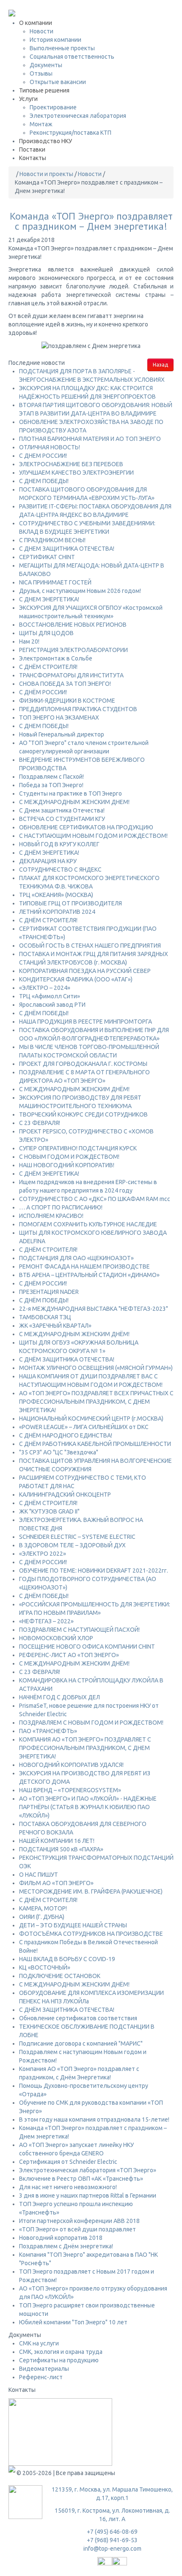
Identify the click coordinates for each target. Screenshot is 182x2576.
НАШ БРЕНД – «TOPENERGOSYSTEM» (70, 1790)
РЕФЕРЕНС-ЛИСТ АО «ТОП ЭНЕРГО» (69, 1655)
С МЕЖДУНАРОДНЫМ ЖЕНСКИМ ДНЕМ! (74, 802)
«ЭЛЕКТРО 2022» (43, 1554)
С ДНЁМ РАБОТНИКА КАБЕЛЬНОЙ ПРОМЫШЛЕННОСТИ (95, 1444)
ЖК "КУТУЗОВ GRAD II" (49, 1511)
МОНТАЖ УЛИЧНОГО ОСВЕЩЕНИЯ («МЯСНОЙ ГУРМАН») (96, 1368)
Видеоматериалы (44, 2369)
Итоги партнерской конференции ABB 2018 (79, 2221)
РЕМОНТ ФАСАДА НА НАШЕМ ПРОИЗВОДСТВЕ (84, 1266)
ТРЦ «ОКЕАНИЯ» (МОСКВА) (56, 895)
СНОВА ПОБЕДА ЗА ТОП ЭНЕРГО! (65, 684)
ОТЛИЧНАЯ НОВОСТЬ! (50, 447)
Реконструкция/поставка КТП (70, 133)
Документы (46, 65)
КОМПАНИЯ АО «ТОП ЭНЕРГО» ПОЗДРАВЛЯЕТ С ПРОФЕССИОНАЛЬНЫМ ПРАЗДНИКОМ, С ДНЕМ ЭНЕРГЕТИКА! (85, 1748)
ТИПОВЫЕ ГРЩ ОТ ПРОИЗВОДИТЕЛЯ (70, 903)
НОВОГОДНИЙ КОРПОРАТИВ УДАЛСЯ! (71, 1765)
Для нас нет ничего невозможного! (68, 2187)
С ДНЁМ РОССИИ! (43, 692)
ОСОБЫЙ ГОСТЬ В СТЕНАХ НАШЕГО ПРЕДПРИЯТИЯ (90, 946)
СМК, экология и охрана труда (61, 2352)
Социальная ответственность (72, 57)
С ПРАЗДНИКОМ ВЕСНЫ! (52, 540)
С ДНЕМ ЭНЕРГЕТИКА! (49, 599)
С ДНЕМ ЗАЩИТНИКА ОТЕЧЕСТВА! (67, 549)
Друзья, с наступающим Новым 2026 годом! (80, 591)
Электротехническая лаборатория (78, 116)
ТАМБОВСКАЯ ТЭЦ (45, 1317)
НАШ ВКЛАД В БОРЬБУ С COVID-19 (67, 1959)
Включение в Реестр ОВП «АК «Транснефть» (81, 2179)
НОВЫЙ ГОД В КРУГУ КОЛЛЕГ (59, 844)
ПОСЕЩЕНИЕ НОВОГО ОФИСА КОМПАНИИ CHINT (87, 1647)
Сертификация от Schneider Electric (68, 2162)
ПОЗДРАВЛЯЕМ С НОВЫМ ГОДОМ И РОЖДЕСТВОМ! (91, 1723)
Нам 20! (29, 641)
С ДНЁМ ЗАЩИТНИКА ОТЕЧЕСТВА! (67, 1359)
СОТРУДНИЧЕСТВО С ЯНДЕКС (60, 870)
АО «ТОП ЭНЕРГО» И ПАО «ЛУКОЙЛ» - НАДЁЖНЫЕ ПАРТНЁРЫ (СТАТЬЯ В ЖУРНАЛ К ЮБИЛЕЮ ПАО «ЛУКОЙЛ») (88, 1807)
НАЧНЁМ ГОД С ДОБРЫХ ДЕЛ (59, 1697)
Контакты (33, 158)
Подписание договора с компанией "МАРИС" (81, 2043)
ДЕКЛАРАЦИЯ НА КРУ (48, 861)
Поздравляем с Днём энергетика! (66, 2246)
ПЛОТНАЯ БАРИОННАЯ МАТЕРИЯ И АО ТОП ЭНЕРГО (90, 439)
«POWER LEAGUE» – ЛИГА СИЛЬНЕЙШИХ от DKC (84, 1427)
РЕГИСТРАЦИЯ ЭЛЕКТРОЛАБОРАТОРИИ (73, 650)
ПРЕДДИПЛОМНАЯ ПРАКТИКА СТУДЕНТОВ (78, 709)
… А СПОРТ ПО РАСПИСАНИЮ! (61, 1207)
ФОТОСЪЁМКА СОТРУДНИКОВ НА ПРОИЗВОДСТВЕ (91, 1934)
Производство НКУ (45, 141)
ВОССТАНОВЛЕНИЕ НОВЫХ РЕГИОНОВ (73, 625)
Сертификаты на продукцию (59, 2360)
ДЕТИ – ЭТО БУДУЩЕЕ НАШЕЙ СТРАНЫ (73, 1925)
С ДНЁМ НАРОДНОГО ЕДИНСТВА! (66, 1435)
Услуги (28, 99)
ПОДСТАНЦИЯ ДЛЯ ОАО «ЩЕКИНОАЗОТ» (76, 1258)
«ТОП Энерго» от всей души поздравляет (77, 2229)
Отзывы (41, 73)
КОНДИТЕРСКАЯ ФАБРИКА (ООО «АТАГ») (76, 979)
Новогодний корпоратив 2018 (61, 2238)
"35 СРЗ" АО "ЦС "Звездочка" (59, 1452)
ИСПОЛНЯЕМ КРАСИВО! (51, 1216)
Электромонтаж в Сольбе (56, 658)
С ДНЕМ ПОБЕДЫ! (44, 481)
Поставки (32, 149)
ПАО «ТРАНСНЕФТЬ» (48, 1731)
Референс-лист (41, 2377)
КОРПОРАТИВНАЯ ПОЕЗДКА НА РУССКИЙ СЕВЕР (85, 971)
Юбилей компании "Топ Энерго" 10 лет (73, 2322)
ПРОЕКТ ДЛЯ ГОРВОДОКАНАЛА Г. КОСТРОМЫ (83, 1064)
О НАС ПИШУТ (39, 1875)
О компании (36, 23)
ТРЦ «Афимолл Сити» (50, 996)
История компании (55, 40)
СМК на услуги (39, 2343)
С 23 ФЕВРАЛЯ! (40, 1672)
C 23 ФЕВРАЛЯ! (40, 1123)
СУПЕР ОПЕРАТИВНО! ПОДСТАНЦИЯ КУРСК (78, 1148)
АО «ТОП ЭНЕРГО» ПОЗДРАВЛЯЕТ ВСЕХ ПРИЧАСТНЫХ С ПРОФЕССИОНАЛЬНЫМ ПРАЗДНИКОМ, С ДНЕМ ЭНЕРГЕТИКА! (96, 1402)
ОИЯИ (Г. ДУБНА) (42, 1917)
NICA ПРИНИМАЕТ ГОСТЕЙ (55, 582)
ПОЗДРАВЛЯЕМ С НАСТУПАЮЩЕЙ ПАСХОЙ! (79, 1630)
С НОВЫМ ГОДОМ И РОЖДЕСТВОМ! (69, 1157)
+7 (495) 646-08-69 (34, 4)
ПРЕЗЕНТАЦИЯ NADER (49, 1292)
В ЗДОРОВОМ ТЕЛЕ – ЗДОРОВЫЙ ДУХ (72, 1545)
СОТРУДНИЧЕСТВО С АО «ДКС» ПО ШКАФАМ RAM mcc (95, 1199)
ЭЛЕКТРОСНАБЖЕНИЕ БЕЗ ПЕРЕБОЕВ (71, 464)
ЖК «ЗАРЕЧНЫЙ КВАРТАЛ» (55, 1326)
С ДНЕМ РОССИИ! (43, 456)
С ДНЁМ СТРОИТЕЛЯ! (48, 667)
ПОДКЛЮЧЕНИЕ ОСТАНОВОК (60, 1976)
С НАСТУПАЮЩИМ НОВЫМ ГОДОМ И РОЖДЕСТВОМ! (93, 836)
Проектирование (53, 107)
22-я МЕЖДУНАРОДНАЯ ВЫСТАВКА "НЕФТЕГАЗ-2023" (94, 1309)
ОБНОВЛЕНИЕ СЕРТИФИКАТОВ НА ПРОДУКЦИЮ (86, 827)
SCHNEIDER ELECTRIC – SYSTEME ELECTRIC (77, 1537)
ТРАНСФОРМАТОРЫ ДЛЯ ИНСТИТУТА (71, 675)
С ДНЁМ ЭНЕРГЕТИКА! (49, 853)
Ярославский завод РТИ (52, 1005)
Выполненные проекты (62, 48)
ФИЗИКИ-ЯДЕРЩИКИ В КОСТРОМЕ (67, 701)
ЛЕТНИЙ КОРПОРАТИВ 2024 (57, 912)
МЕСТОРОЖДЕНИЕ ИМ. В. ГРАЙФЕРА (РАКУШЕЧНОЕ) (91, 1891)
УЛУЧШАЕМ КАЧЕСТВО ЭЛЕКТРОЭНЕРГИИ (76, 473)
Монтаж (41, 124)
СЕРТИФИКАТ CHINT (47, 557)
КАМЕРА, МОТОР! (43, 1908)
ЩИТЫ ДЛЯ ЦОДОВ (46, 633)
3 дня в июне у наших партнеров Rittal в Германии (88, 2196)
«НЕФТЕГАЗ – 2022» (46, 1621)
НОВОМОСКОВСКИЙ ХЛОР (56, 1638)
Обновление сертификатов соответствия (78, 2018)
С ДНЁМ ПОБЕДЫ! (44, 1013)
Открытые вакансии (58, 82)
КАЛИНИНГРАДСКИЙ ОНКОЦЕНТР (65, 1495)
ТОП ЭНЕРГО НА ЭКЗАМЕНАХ (59, 717)
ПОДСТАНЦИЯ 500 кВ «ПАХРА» (61, 1849)
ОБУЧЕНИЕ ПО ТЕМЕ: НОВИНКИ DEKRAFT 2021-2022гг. (94, 1571)
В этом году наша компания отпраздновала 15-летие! (94, 2119)
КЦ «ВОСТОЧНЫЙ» (45, 1967)
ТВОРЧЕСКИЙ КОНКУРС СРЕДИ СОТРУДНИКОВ (83, 1114)
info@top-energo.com (112, 2549)
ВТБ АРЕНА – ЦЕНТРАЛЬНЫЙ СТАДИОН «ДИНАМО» (89, 1275)
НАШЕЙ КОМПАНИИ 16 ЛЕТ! (57, 1841)
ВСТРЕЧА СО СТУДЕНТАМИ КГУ (62, 819)
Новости (41, 31)
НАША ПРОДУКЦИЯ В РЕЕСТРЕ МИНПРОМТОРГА (85, 1022)
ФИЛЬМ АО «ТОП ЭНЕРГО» (56, 1883)
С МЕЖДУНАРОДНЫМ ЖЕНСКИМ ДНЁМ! (74, 1089)
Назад (160, 365)
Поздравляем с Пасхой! (51, 777)
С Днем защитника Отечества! (62, 810)
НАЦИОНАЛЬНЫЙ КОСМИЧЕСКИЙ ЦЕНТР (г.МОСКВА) (91, 1418)
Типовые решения (44, 90)
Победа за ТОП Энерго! (51, 785)
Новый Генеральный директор (62, 734)
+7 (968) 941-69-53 (112, 2540)
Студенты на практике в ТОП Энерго (70, 793)
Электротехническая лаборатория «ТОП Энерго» (88, 2170)
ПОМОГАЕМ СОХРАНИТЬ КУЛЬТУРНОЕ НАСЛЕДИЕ (88, 1224)
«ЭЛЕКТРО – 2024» (45, 988)
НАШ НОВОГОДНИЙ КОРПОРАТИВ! (67, 1165)
